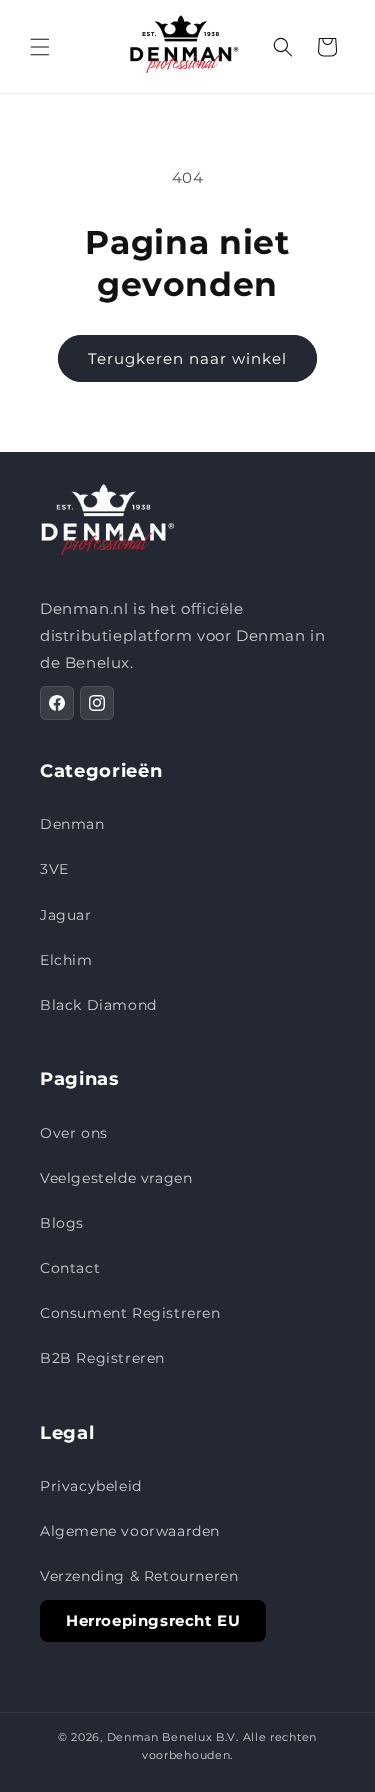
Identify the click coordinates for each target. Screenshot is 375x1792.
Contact (70, 1268)
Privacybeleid (91, 1486)
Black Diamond (98, 1005)
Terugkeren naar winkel (187, 358)
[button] (40, 47)
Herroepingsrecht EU (153, 1620)
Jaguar (66, 915)
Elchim (66, 960)
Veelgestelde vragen (116, 1178)
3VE (54, 869)
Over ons (74, 1133)
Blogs (62, 1223)
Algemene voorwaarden (130, 1531)
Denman (72, 824)
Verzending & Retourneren (139, 1576)
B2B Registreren (102, 1358)
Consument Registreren (130, 1313)
